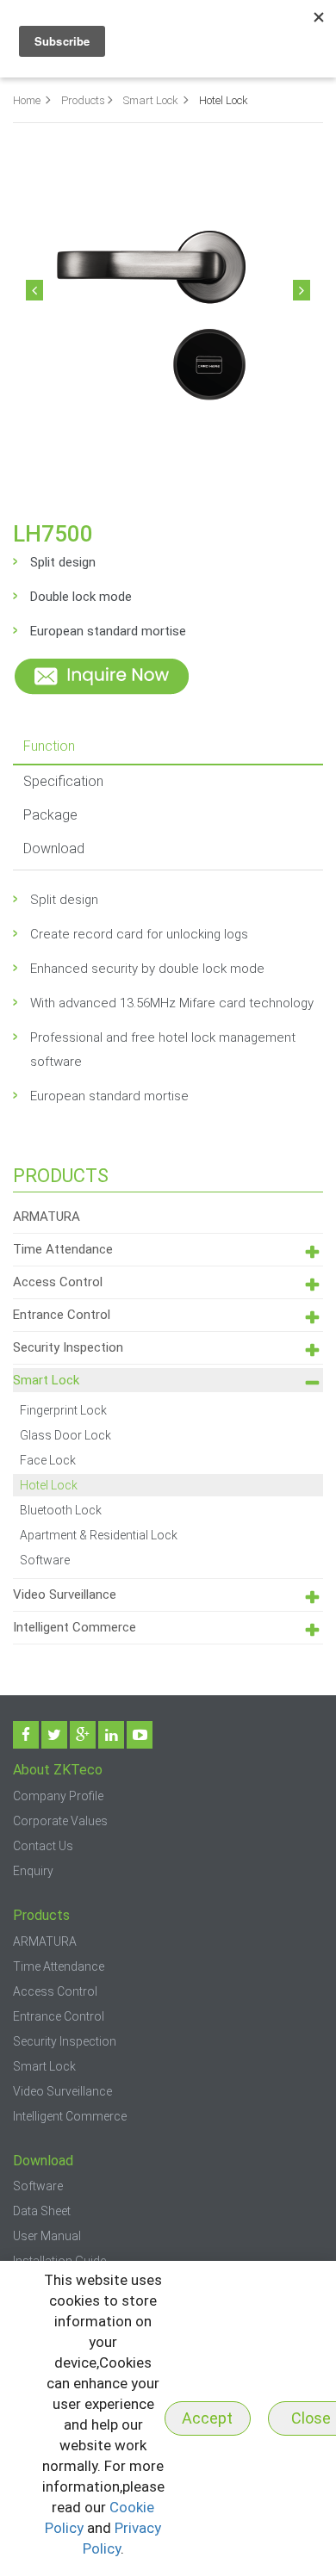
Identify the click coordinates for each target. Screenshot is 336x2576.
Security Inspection (68, 1347)
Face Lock (48, 1460)
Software (45, 1560)
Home (27, 100)
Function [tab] (49, 746)
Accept (207, 2418)
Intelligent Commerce (75, 1627)
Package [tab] (50, 815)
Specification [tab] (63, 781)
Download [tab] (54, 848)
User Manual (47, 2236)
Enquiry (33, 1871)
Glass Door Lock (65, 1435)
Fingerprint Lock (63, 1410)
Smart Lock (152, 100)
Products (83, 100)
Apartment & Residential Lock (99, 1535)
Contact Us (43, 1846)
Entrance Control (62, 1315)
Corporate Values (60, 1821)
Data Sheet (42, 2211)
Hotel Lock (49, 1485)
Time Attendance (63, 1249)
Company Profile (58, 1796)
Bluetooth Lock (61, 1510)
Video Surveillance (65, 1595)
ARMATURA (47, 1217)
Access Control (58, 1282)
